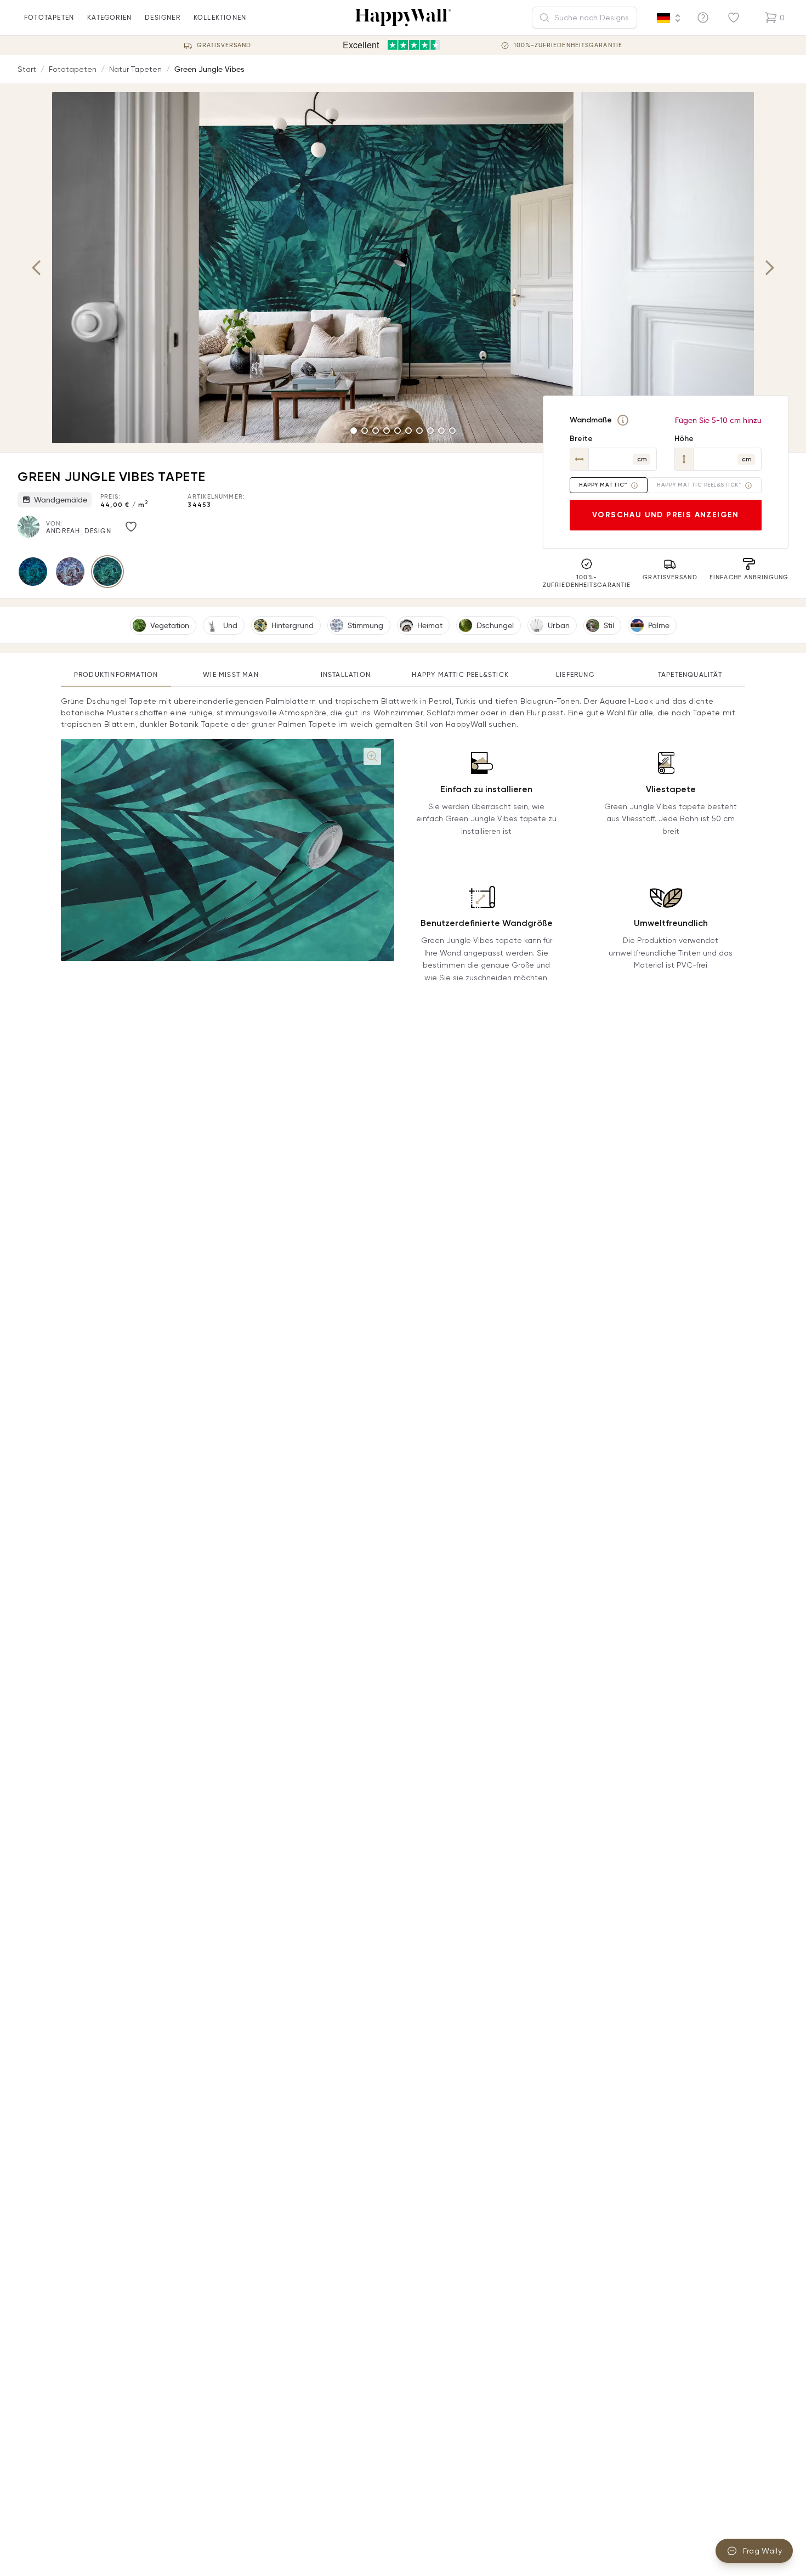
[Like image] (131, 527)
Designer (163, 17)
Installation (346, 674)
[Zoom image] (372, 756)
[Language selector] (669, 18)
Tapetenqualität (690, 674)
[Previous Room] (37, 268)
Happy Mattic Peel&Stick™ (699, 485)
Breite (581, 439)
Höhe (684, 439)
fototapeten (49, 17)
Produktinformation (116, 674)
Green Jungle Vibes (209, 69)
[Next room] (769, 268)
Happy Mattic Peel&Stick (460, 674)
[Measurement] (623, 420)
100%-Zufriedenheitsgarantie (568, 45)
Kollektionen (220, 17)
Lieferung (575, 674)
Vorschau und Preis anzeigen (666, 515)
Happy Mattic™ (603, 485)
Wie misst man (231, 674)
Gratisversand (224, 45)
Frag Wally (763, 2551)
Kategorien (109, 17)
